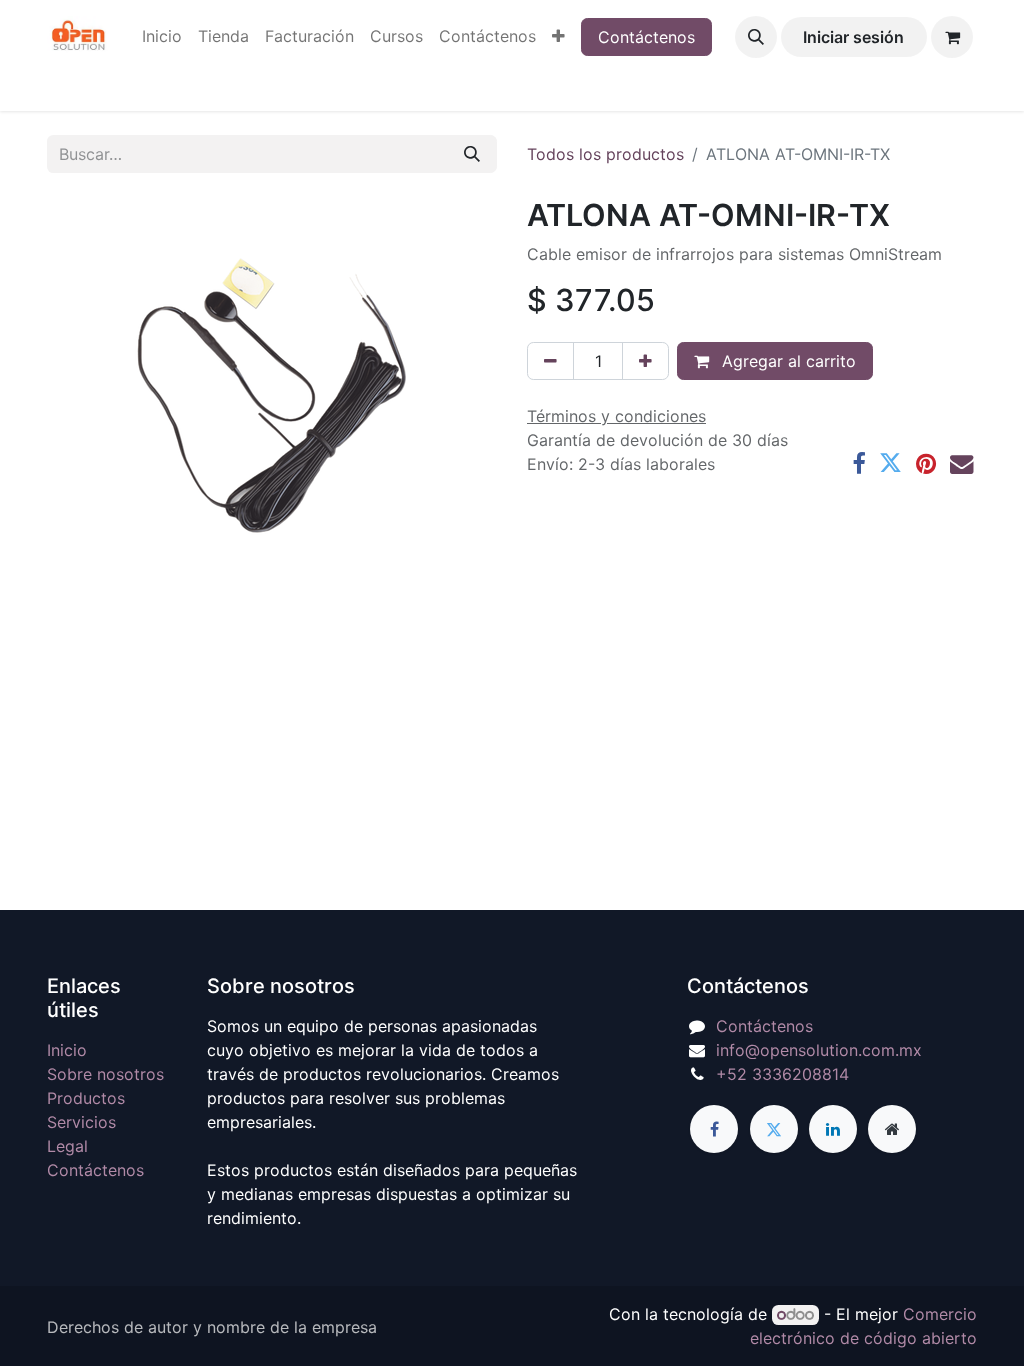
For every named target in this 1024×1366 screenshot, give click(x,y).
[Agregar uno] (645, 361)
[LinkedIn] (833, 1129)
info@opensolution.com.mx (819, 1050)
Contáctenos (646, 37)
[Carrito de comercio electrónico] (952, 37)
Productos (86, 1098)
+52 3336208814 (782, 1074)
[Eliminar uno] (550, 361)
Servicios (81, 1122)
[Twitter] (890, 463)
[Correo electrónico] (961, 463)
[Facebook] (858, 463)
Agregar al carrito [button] (786, 361)
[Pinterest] (926, 463)
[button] (756, 37)
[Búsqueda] (472, 154)
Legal (67, 1146)
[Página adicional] (892, 1129)
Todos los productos (605, 154)
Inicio (67, 1050)
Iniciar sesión (853, 37)
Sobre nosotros (105, 1074)
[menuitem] (162, 36)
